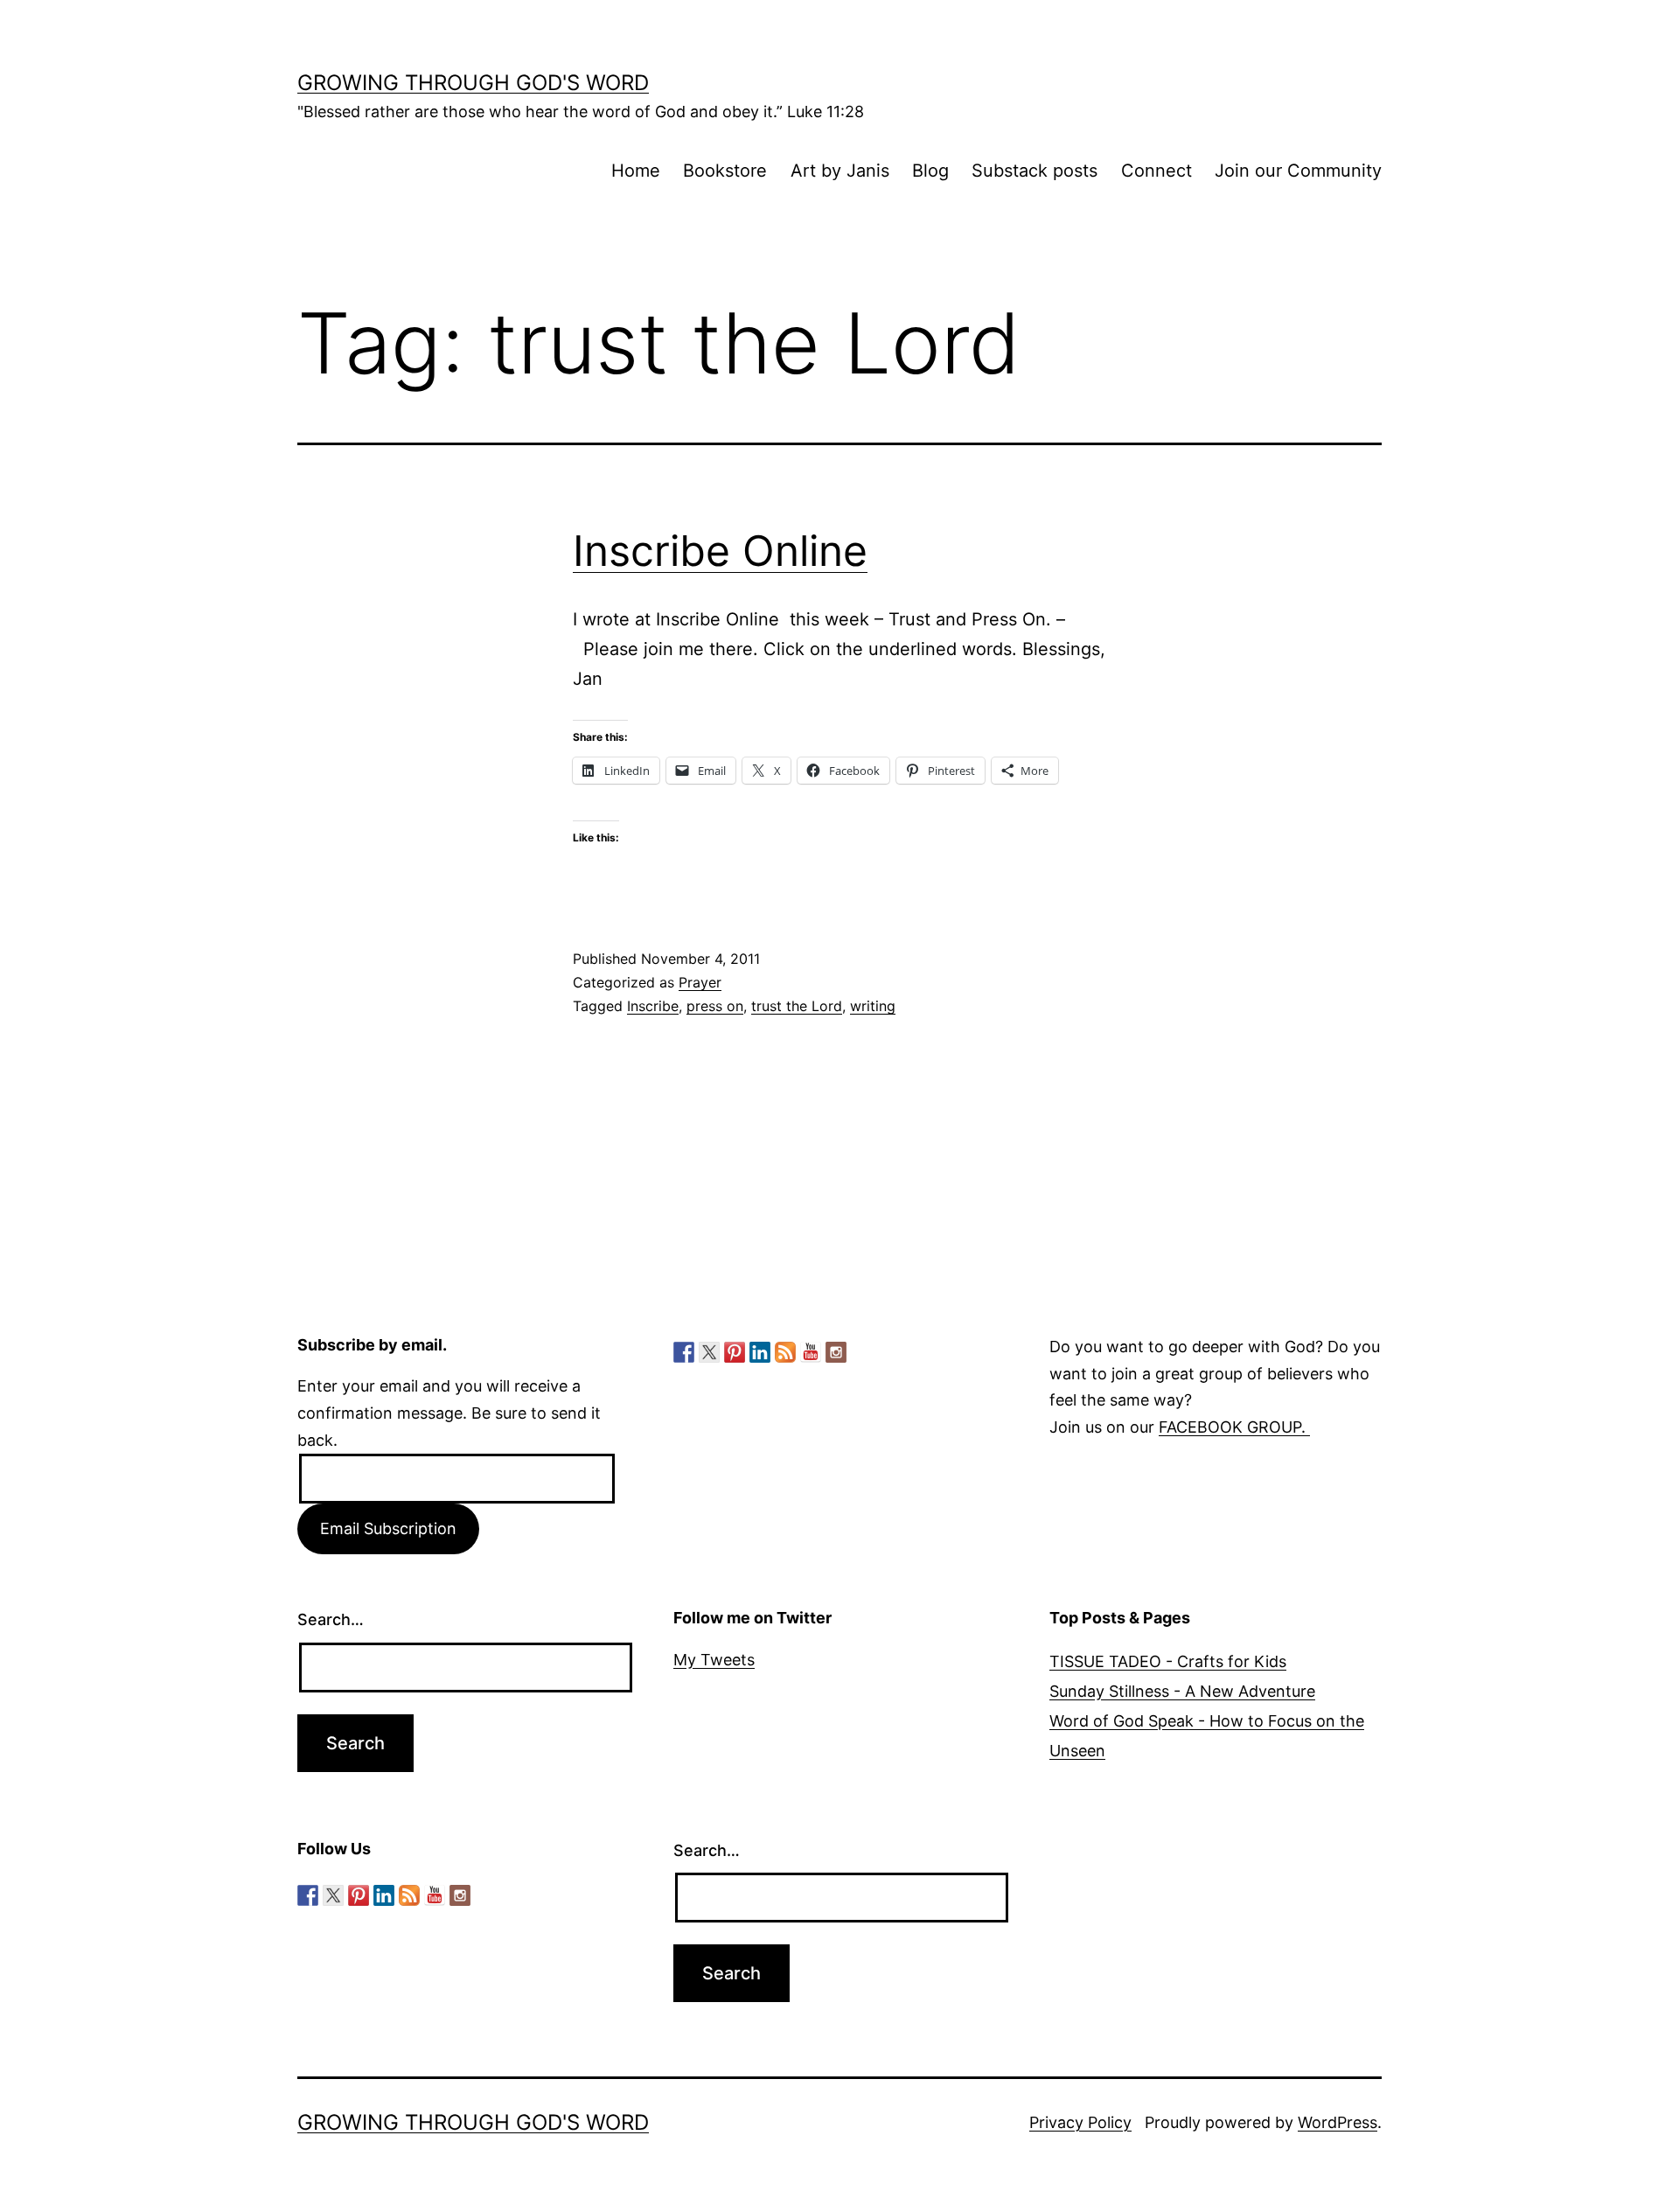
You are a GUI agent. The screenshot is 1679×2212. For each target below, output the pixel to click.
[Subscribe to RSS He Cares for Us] (785, 1352)
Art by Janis (840, 171)
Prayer (700, 982)
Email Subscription (388, 1528)
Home (636, 171)
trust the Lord (797, 1006)
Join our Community (1298, 171)
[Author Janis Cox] (684, 1352)
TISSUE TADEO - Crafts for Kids (1168, 1661)
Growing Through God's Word (473, 83)
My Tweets (714, 1660)
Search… (331, 1619)
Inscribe (653, 1006)
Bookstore (725, 171)
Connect (1156, 171)
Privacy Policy (1080, 2122)
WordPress (1338, 2122)
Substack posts (1035, 171)
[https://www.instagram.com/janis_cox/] (836, 1352)
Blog (930, 171)
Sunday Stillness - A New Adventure (1182, 1691)
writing (873, 1006)
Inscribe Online (720, 551)
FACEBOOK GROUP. (1234, 1427)
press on (715, 1006)
